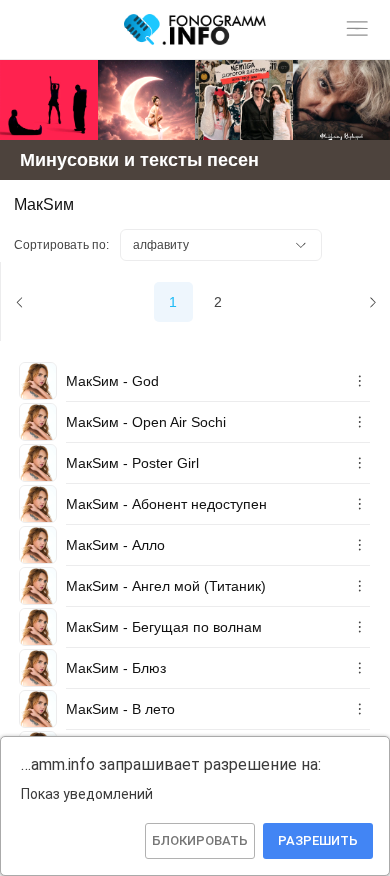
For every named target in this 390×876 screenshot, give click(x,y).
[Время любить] (147, 100)
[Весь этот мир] (244, 100)
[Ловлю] (49, 100)
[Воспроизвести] (38, 381)
